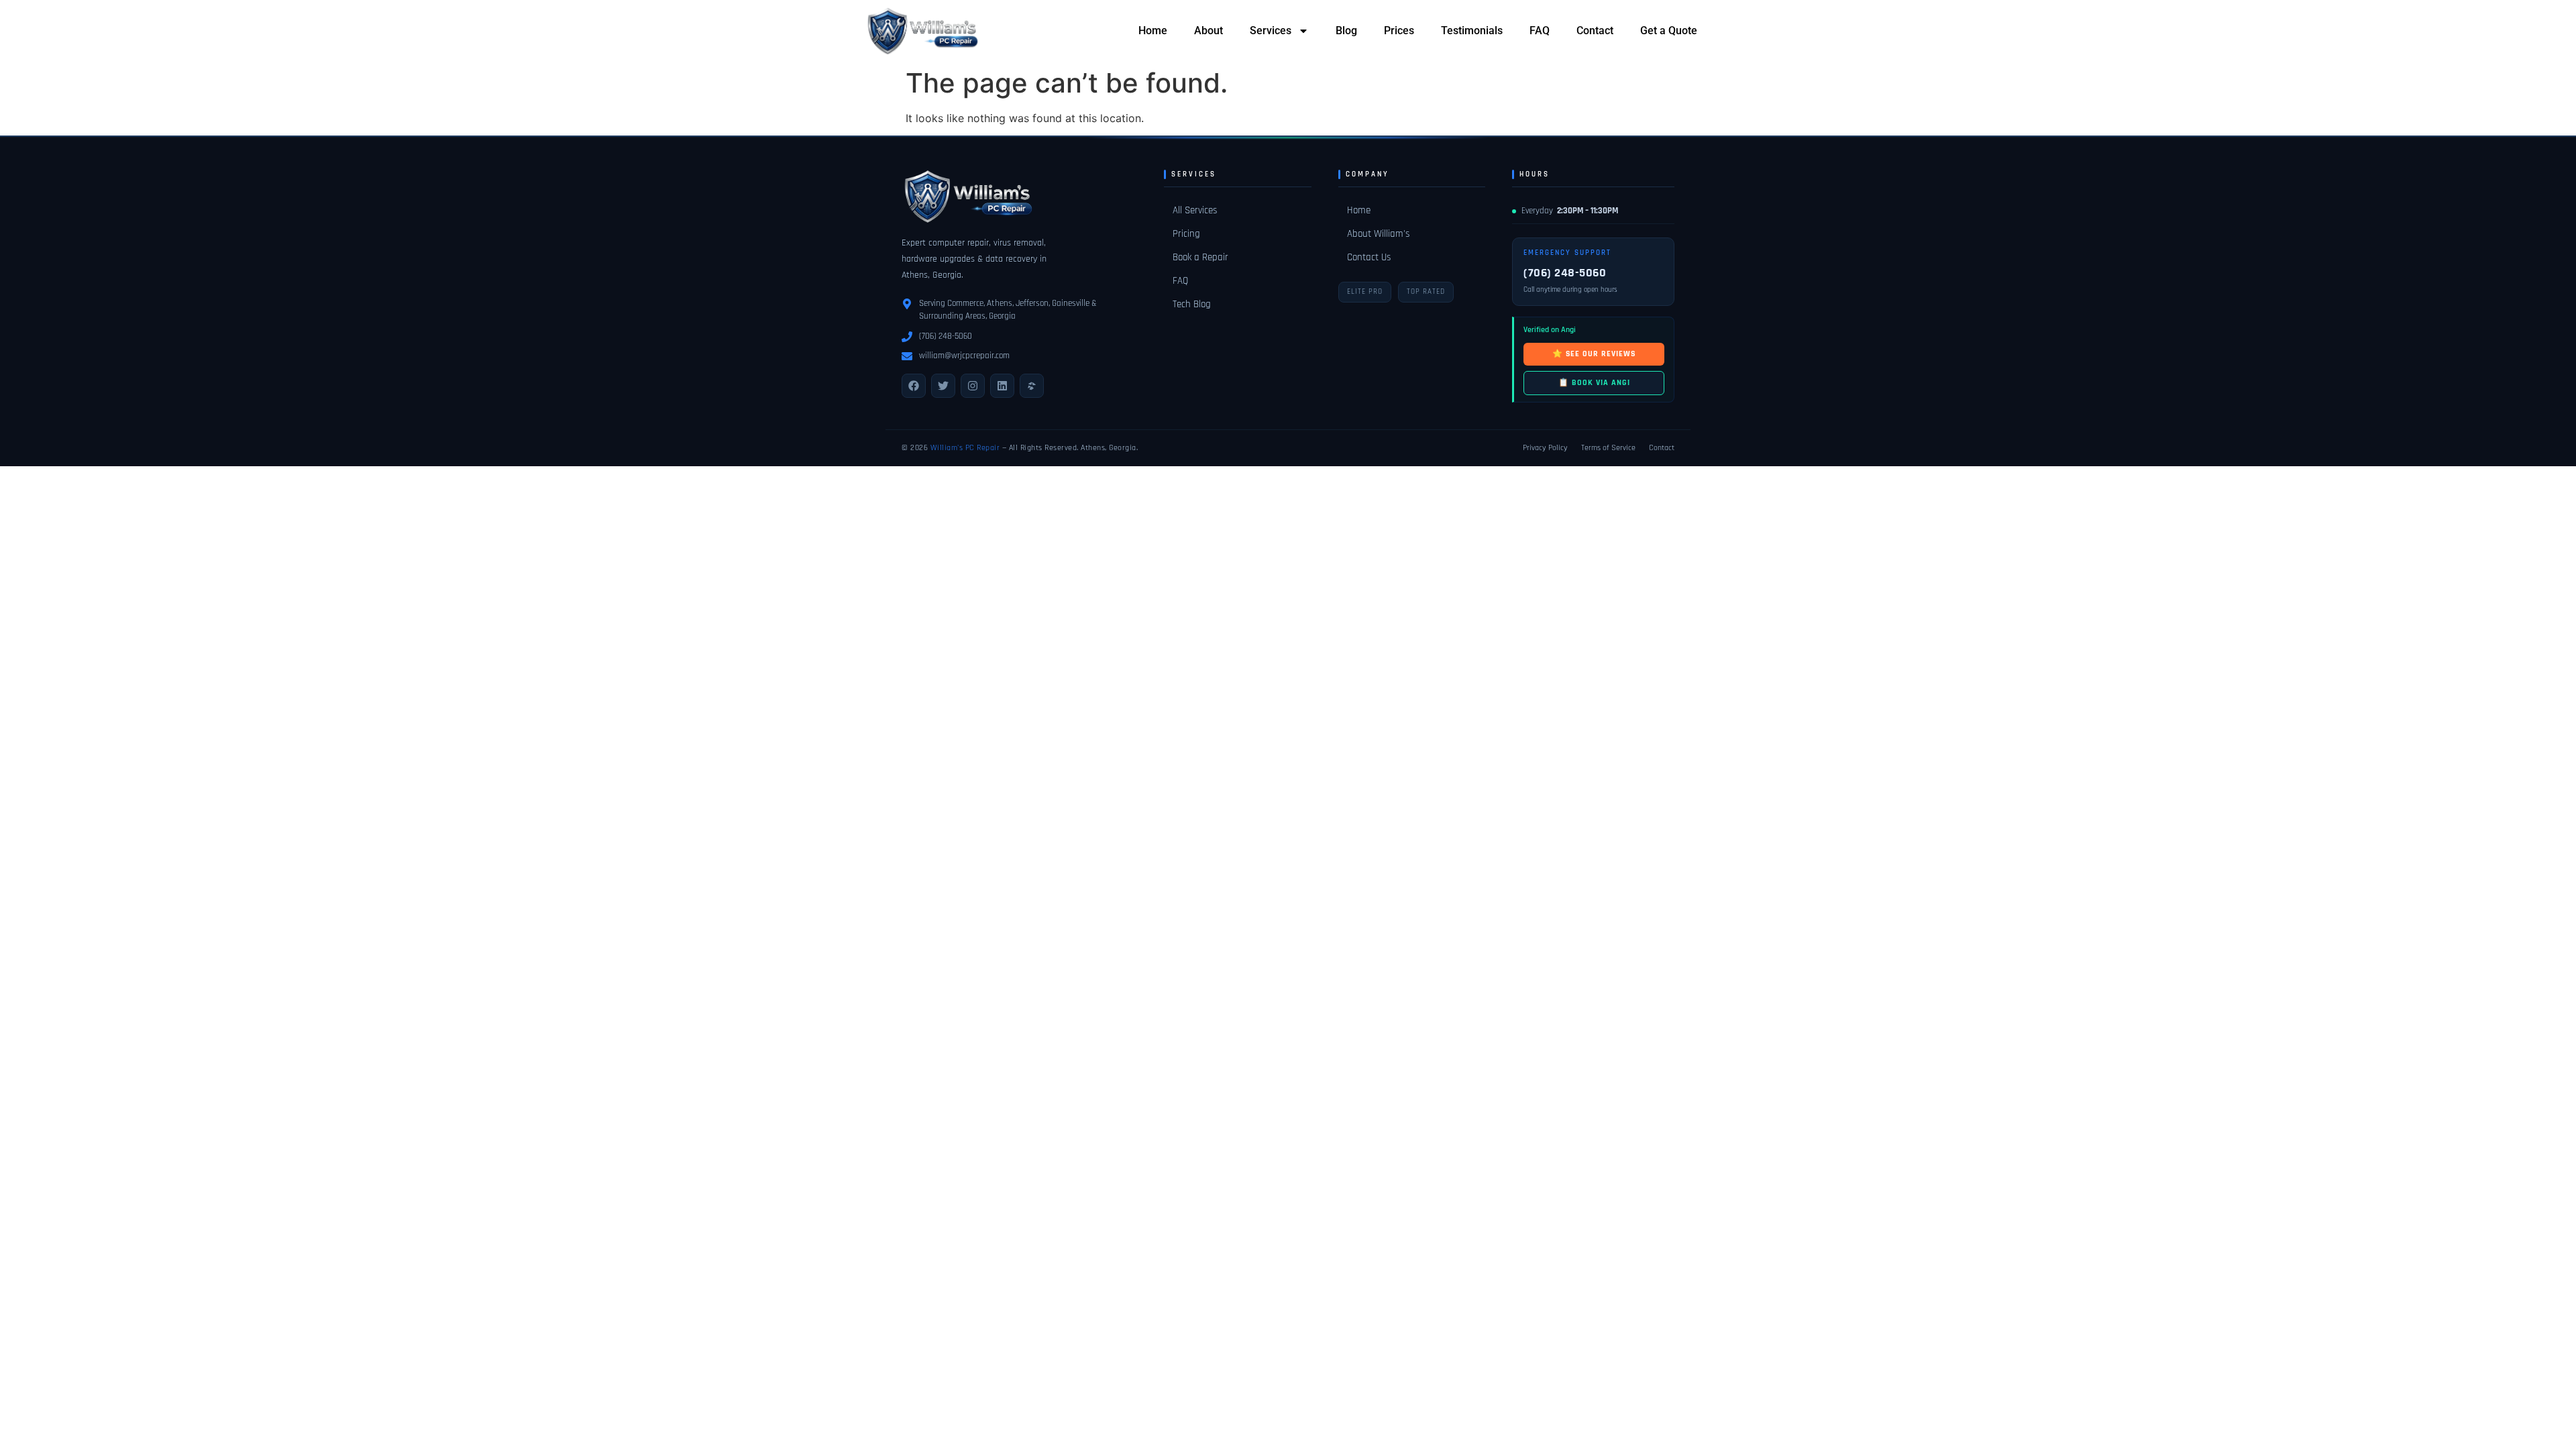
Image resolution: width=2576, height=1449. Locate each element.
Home (1153, 31)
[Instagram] (973, 386)
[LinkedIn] (1002, 386)
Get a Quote (1669, 31)
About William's (1378, 234)
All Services (1195, 210)
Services (1271, 31)
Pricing (1186, 234)
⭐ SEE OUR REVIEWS (1594, 354)
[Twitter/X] (943, 386)
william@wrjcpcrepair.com (964, 356)
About (1209, 31)
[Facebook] (914, 386)
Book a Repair (1200, 257)
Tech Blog (1192, 304)
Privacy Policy (1545, 448)
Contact (1595, 31)
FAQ (1540, 31)
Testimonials (1472, 31)
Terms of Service (1608, 448)
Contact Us (1369, 257)
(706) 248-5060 (946, 336)
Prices (1399, 31)
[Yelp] (1032, 386)
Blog (1346, 31)
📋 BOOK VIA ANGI (1594, 383)
